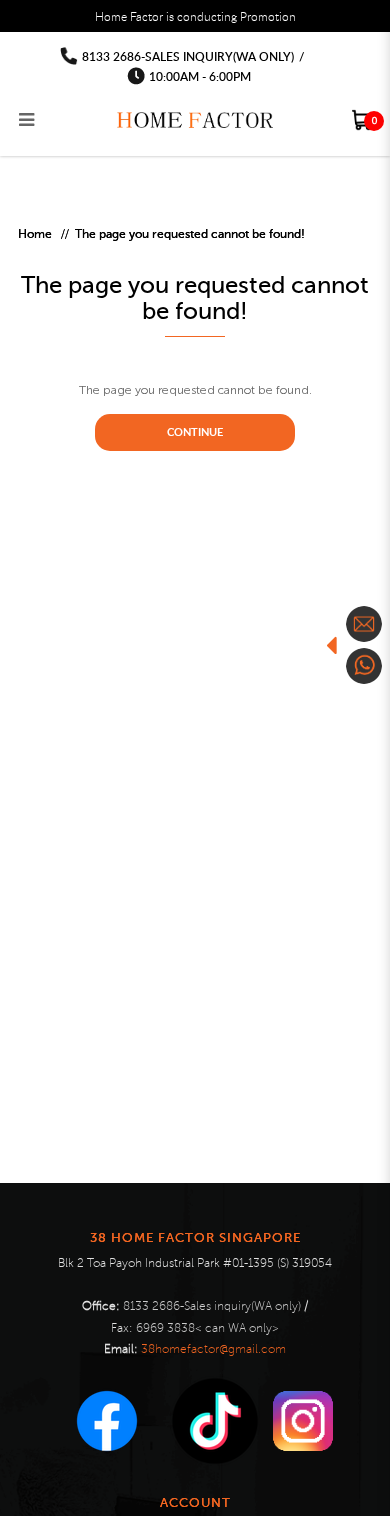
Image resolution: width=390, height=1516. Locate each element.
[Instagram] (303, 1421)
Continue (195, 431)
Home (35, 234)
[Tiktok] (215, 1421)
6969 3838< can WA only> (207, 1328)
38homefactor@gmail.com (213, 1349)
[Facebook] (107, 1421)
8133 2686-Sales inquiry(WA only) (188, 56)
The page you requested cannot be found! (190, 234)
